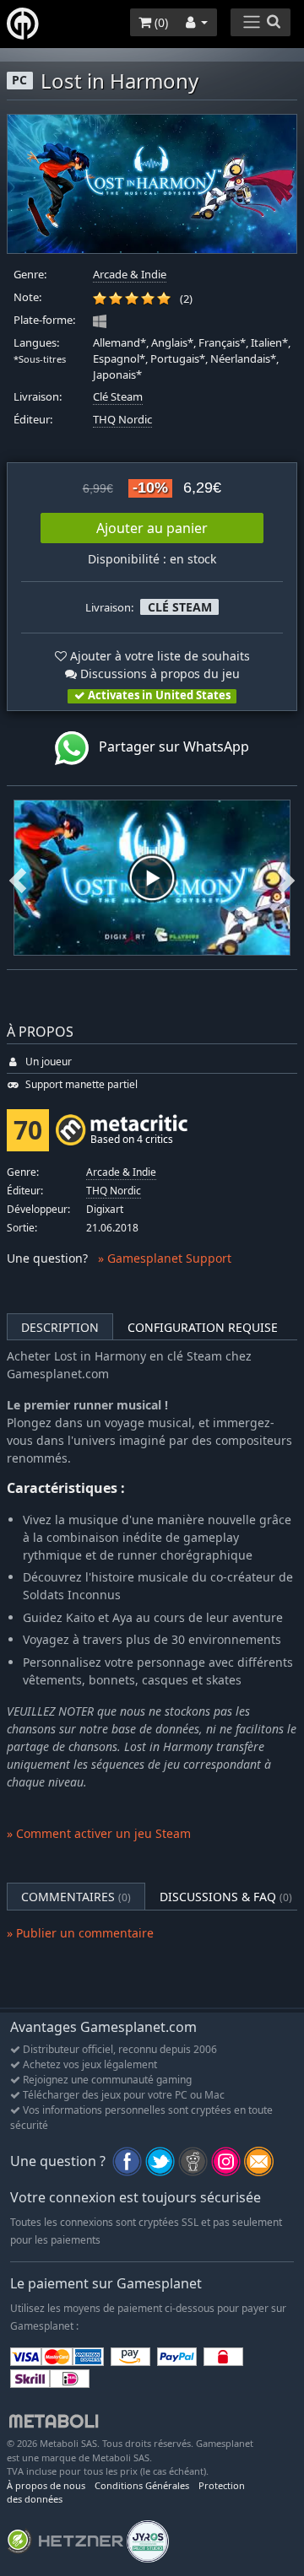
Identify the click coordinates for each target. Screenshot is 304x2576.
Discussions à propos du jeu (158, 674)
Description (60, 1327)
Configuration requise (203, 1327)
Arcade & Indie (130, 275)
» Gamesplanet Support (165, 1258)
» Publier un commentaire (80, 1933)
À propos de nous (46, 2485)
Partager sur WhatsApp (169, 747)
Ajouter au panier (152, 528)
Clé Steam (118, 397)
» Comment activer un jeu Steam (99, 1833)
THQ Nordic (122, 420)
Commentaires (76, 1897)
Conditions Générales (142, 2485)
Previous (18, 878)
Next (286, 878)
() (160, 22)
